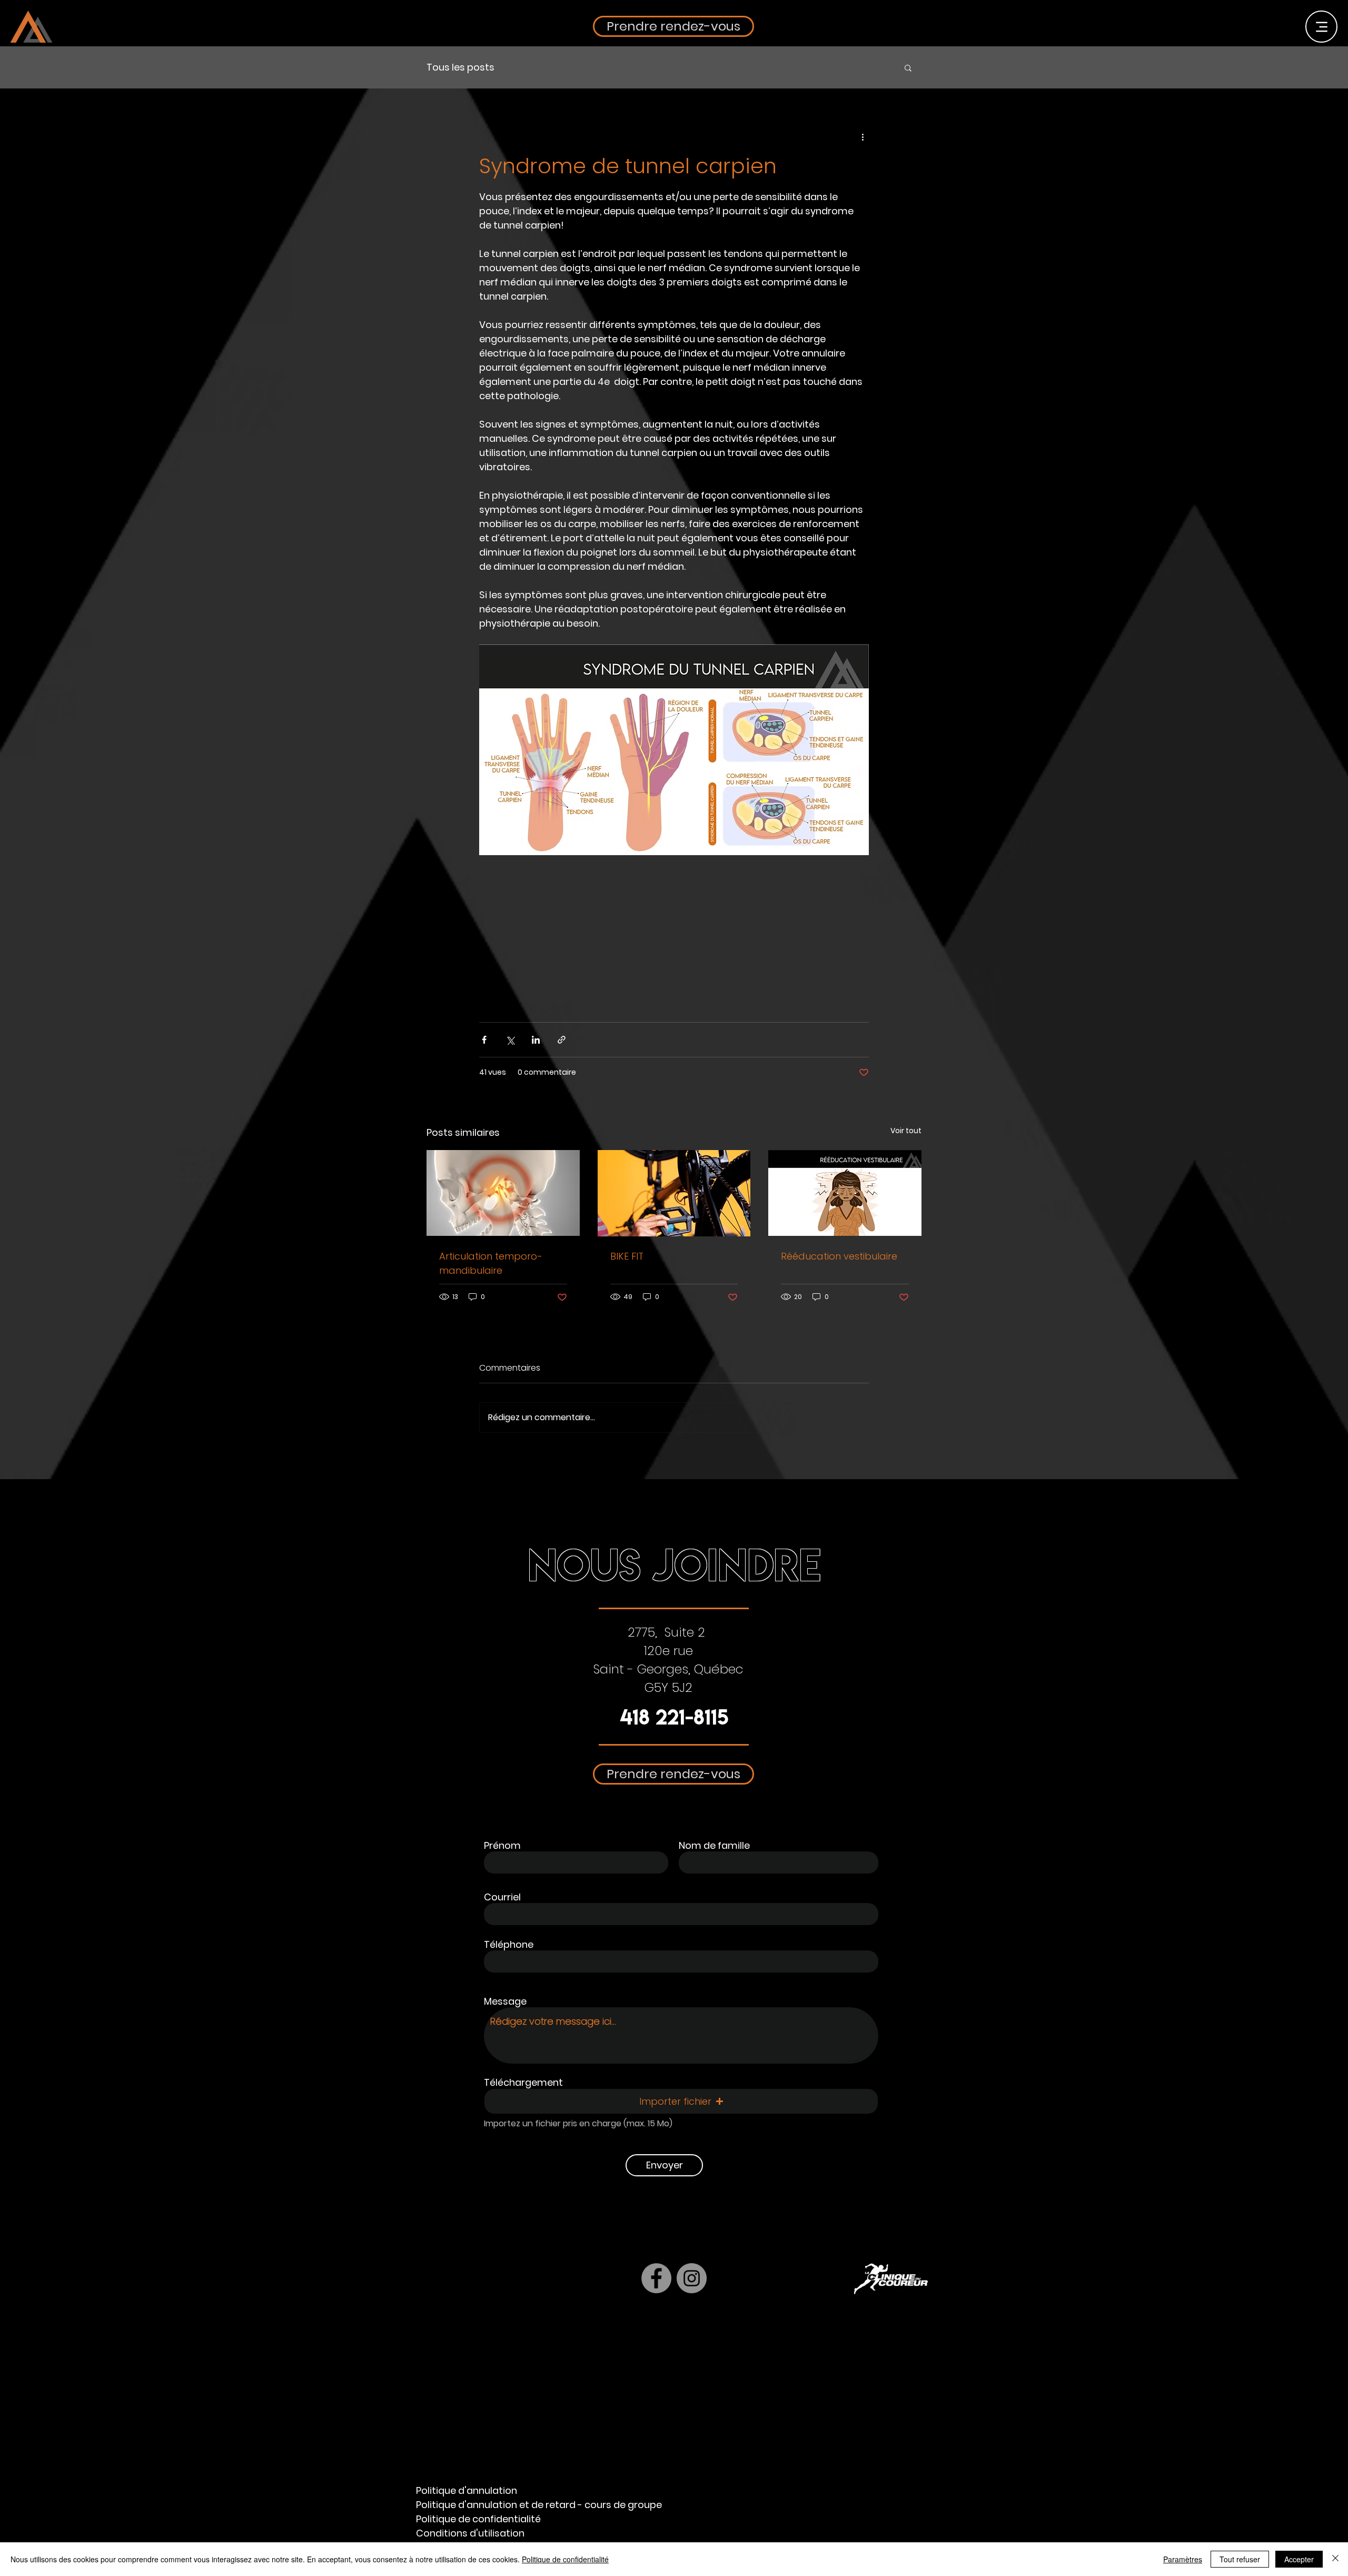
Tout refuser (1240, 2559)
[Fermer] (1335, 2559)
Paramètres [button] (1183, 2559)
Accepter (1299, 2559)
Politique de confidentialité (565, 2559)
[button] (914, 1173)
